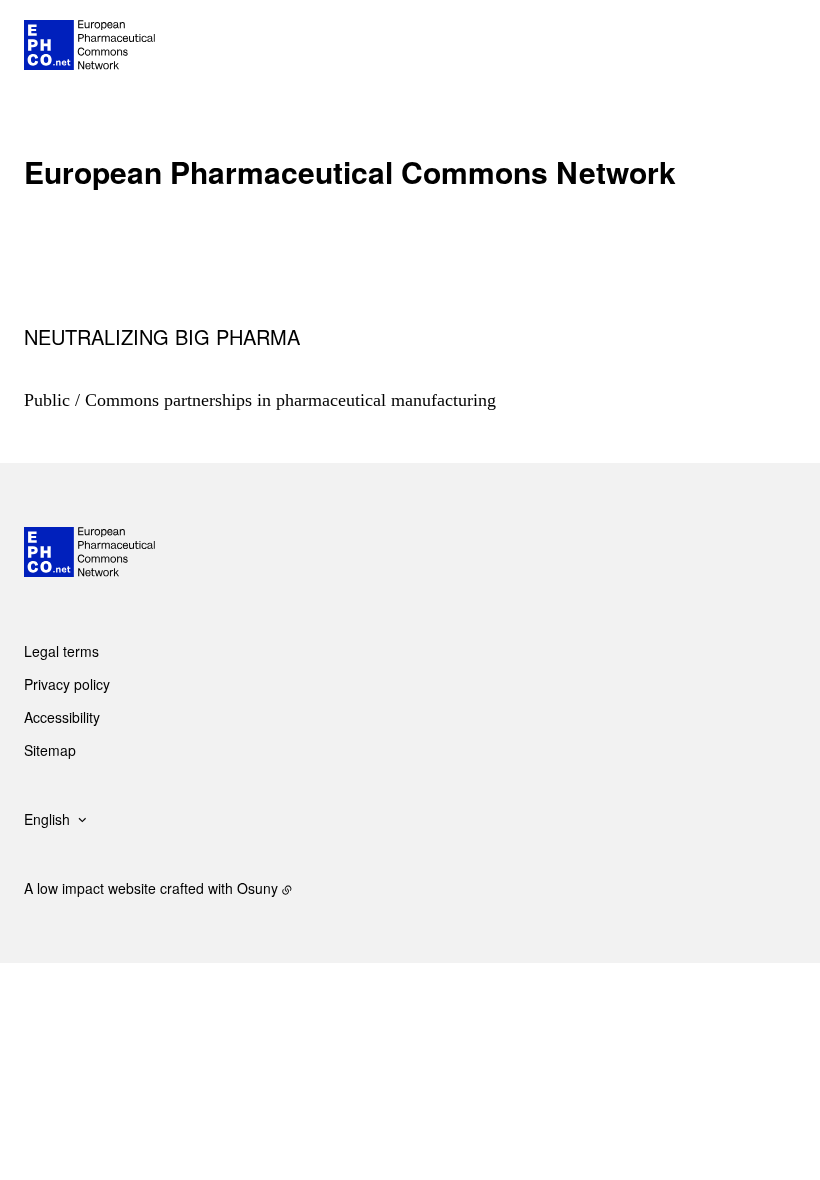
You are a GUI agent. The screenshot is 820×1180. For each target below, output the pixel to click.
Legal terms (61, 651)
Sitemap (50, 750)
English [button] (47, 819)
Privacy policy (67, 684)
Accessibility (62, 717)
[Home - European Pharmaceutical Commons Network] (89, 45)
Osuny (257, 888)
